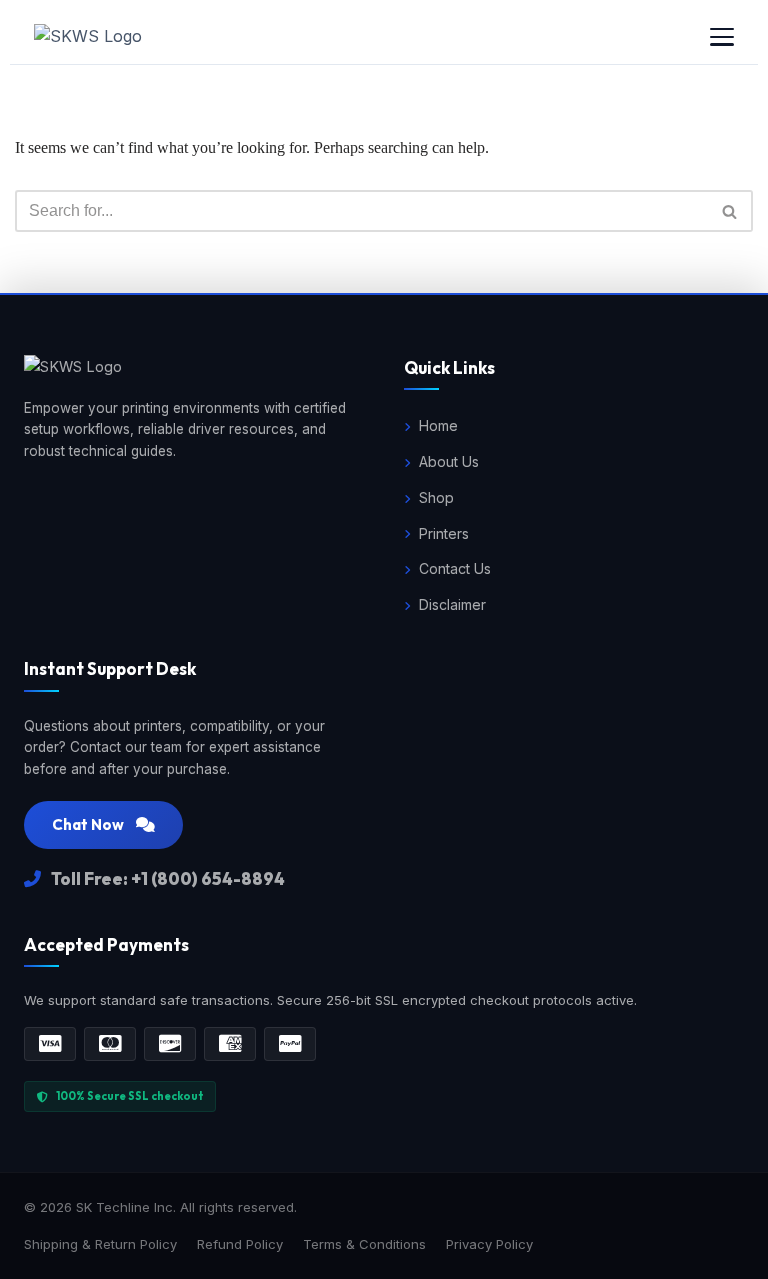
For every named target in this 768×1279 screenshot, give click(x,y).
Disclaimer (452, 604)
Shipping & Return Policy (100, 1244)
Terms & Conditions (364, 1244)
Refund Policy (240, 1244)
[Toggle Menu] (722, 37)
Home (438, 425)
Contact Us (455, 568)
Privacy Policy (489, 1244)
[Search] (730, 211)
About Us (449, 461)
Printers (444, 533)
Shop (436, 497)
